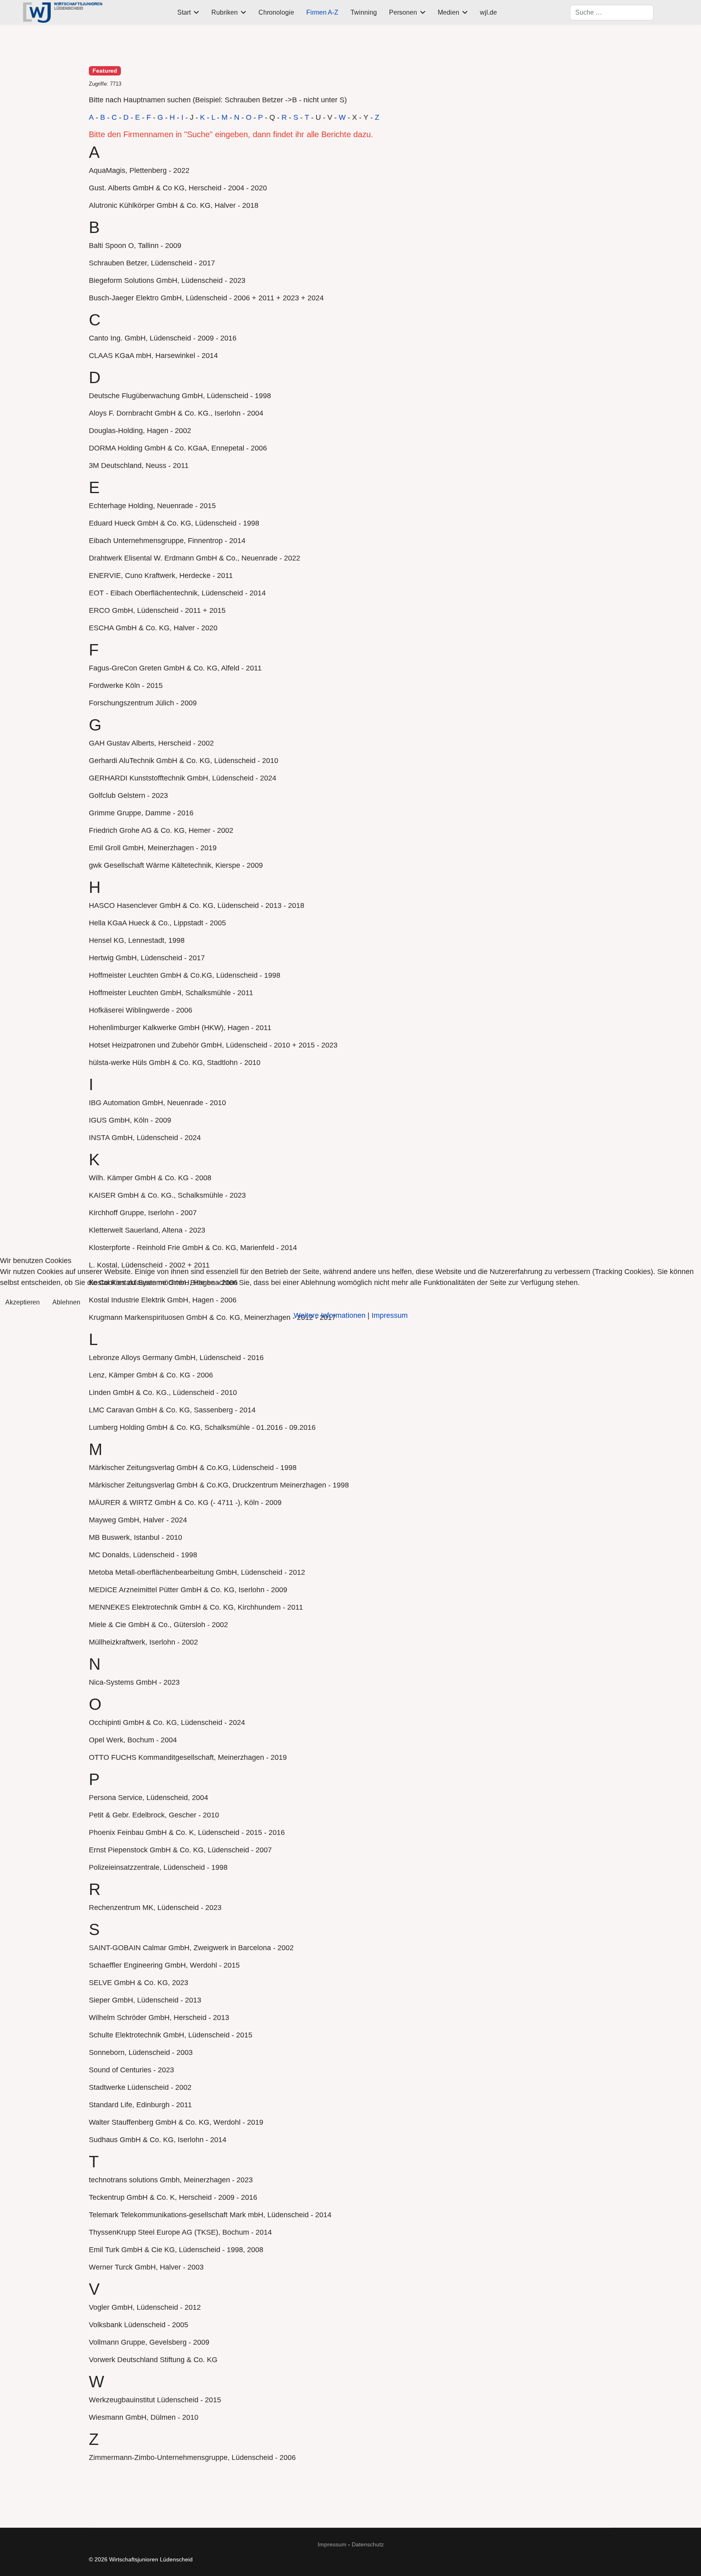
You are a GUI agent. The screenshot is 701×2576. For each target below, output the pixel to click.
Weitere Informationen (330, 1315)
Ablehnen (66, 1302)
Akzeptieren (23, 1302)
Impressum (390, 1315)
